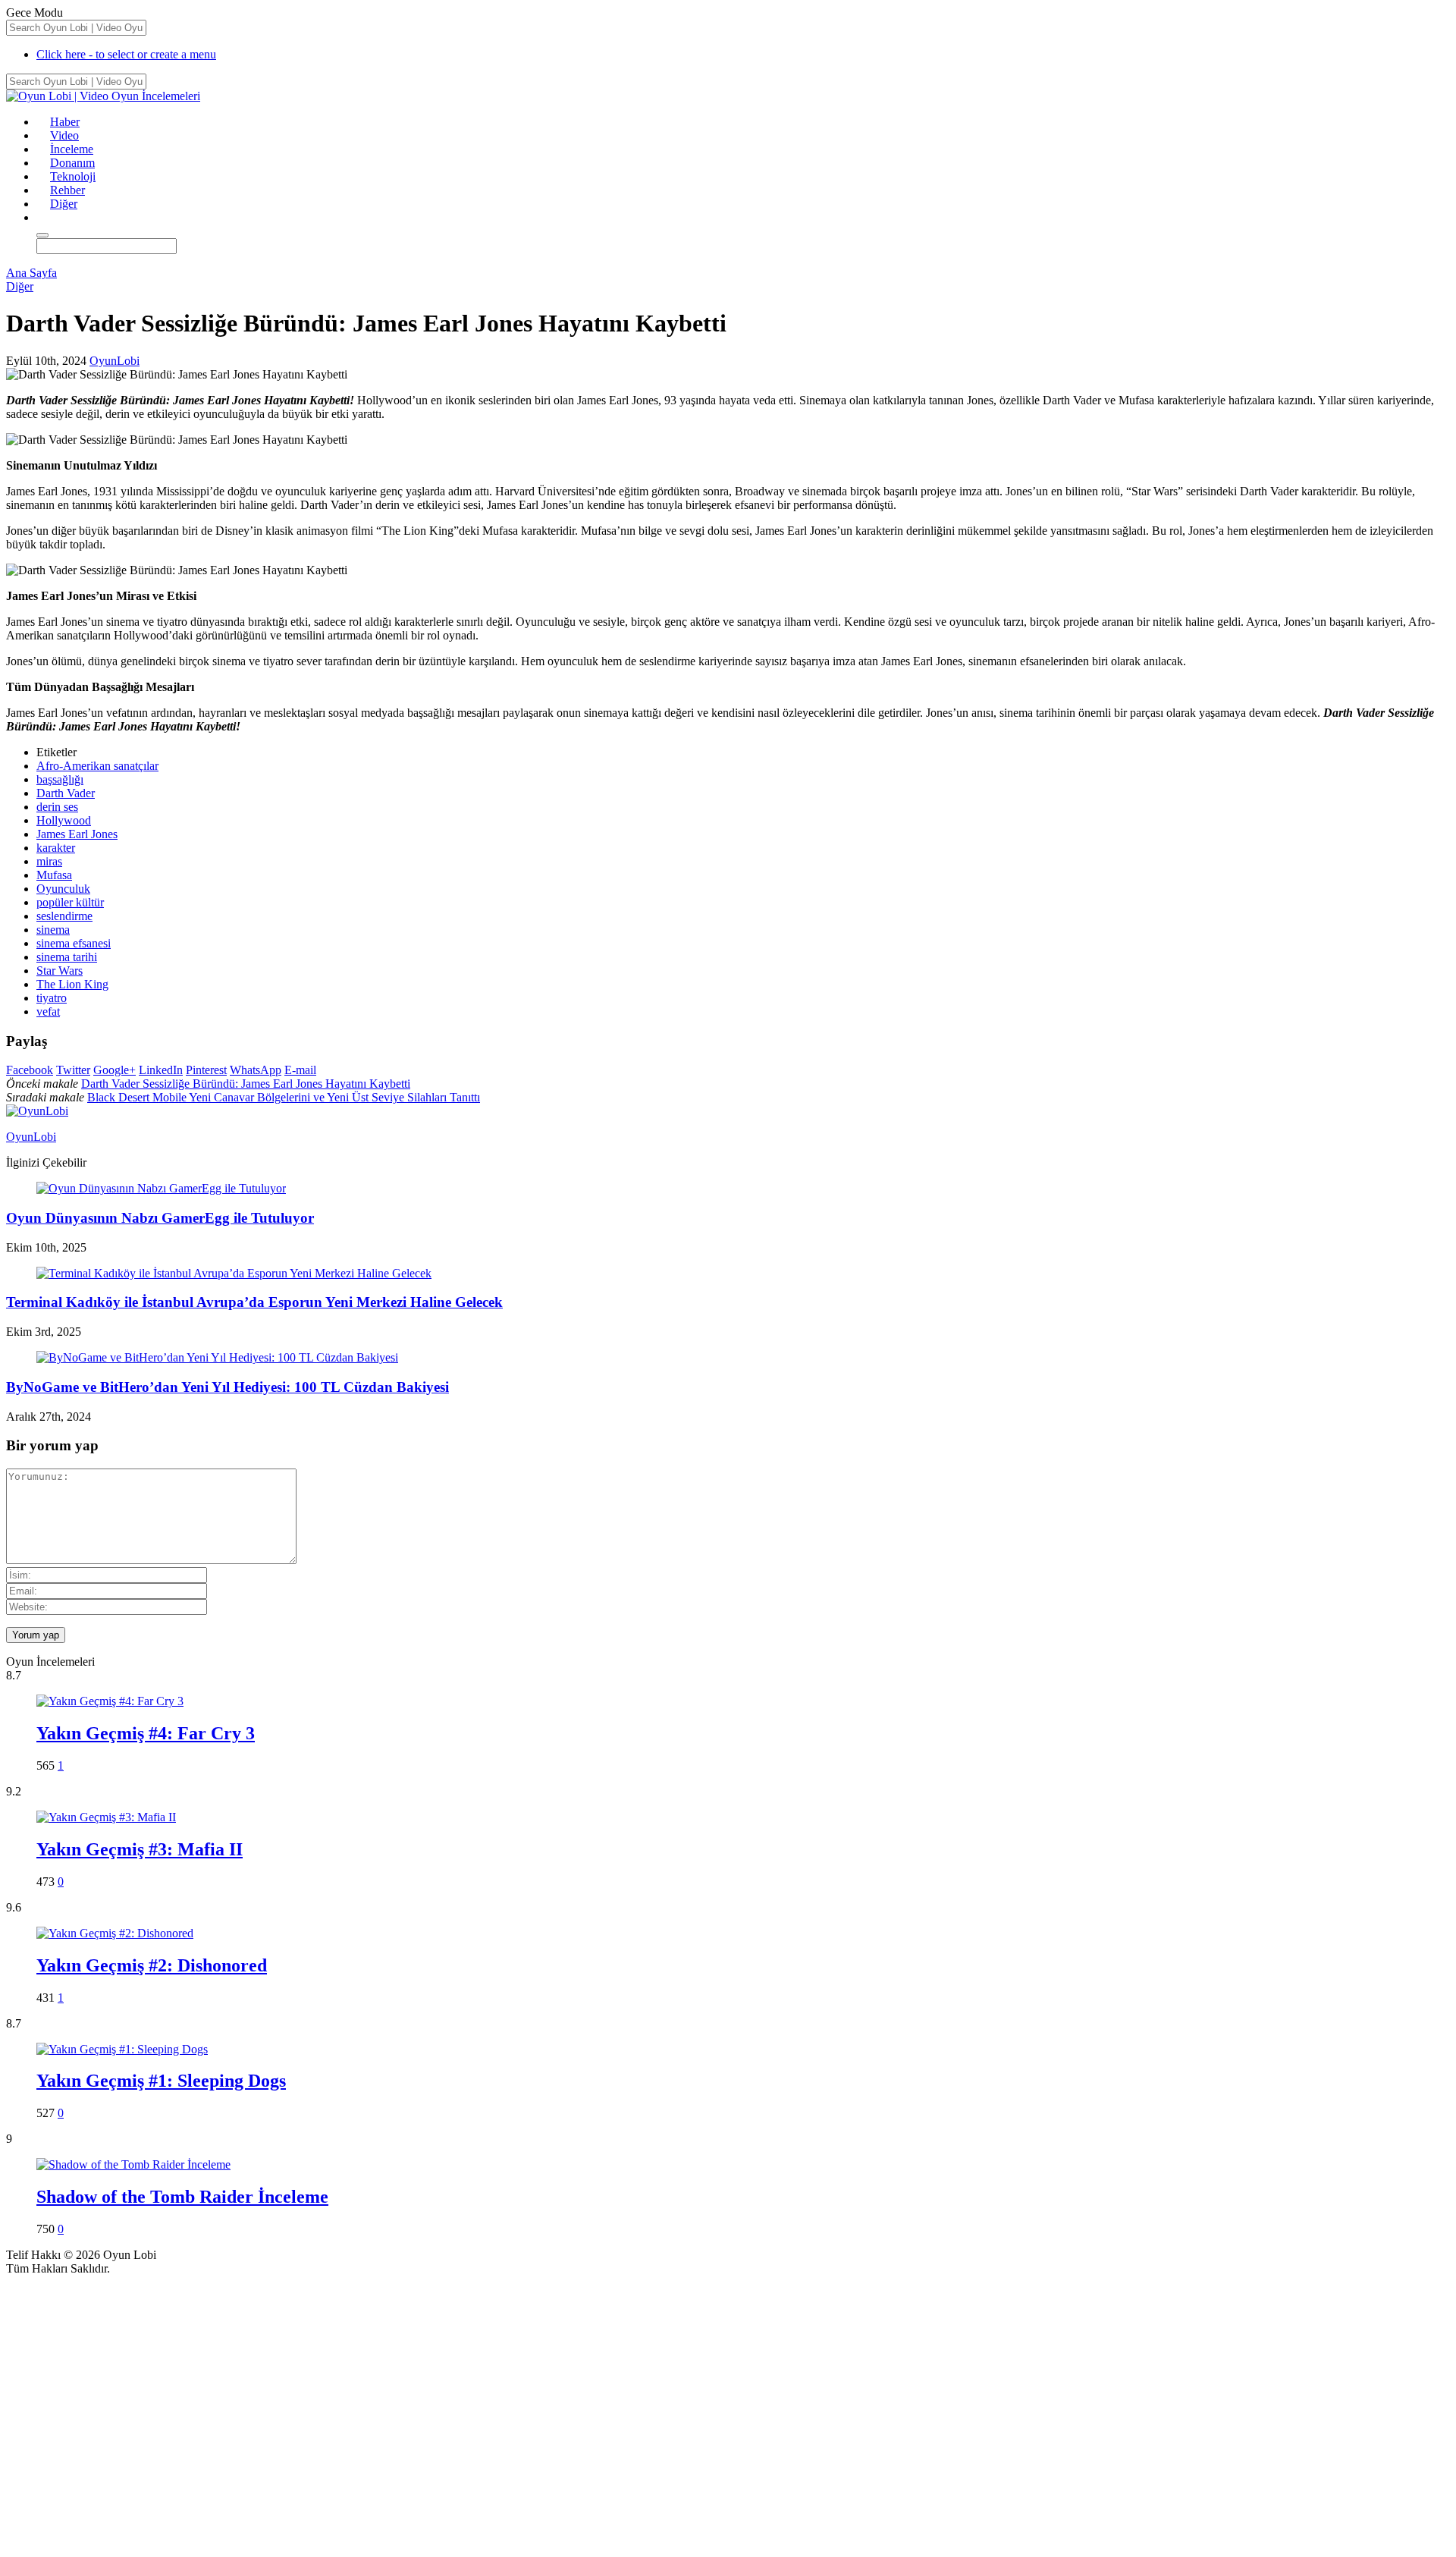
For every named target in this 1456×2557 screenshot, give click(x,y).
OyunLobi (115, 361)
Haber (65, 122)
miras (49, 861)
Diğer (64, 204)
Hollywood (64, 820)
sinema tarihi (67, 957)
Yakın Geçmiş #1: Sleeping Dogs (161, 2081)
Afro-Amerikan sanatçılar (97, 766)
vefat (48, 1011)
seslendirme (64, 916)
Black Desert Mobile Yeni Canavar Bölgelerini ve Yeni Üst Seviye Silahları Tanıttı (284, 1097)
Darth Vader (66, 793)
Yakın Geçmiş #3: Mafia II (140, 1849)
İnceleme (72, 149)
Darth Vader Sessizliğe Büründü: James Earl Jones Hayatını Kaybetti (246, 1084)
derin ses (57, 807)
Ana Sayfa (31, 273)
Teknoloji (73, 176)
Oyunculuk (63, 889)
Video (64, 135)
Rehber (67, 190)
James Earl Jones (77, 834)
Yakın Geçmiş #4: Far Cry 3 (146, 1733)
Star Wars (60, 971)
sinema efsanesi (74, 943)
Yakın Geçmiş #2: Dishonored (152, 1965)
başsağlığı (60, 779)
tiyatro (52, 998)
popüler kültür (70, 902)
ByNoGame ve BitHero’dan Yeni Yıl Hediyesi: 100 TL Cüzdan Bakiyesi (227, 1387)
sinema (53, 930)
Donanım (72, 163)
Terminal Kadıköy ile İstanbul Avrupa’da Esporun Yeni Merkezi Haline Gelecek (254, 1302)
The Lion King (72, 984)
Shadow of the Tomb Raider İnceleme (182, 2197)
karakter (56, 848)
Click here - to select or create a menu (126, 54)
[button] (43, 217)
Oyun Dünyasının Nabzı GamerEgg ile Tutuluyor (160, 1218)
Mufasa (54, 875)
